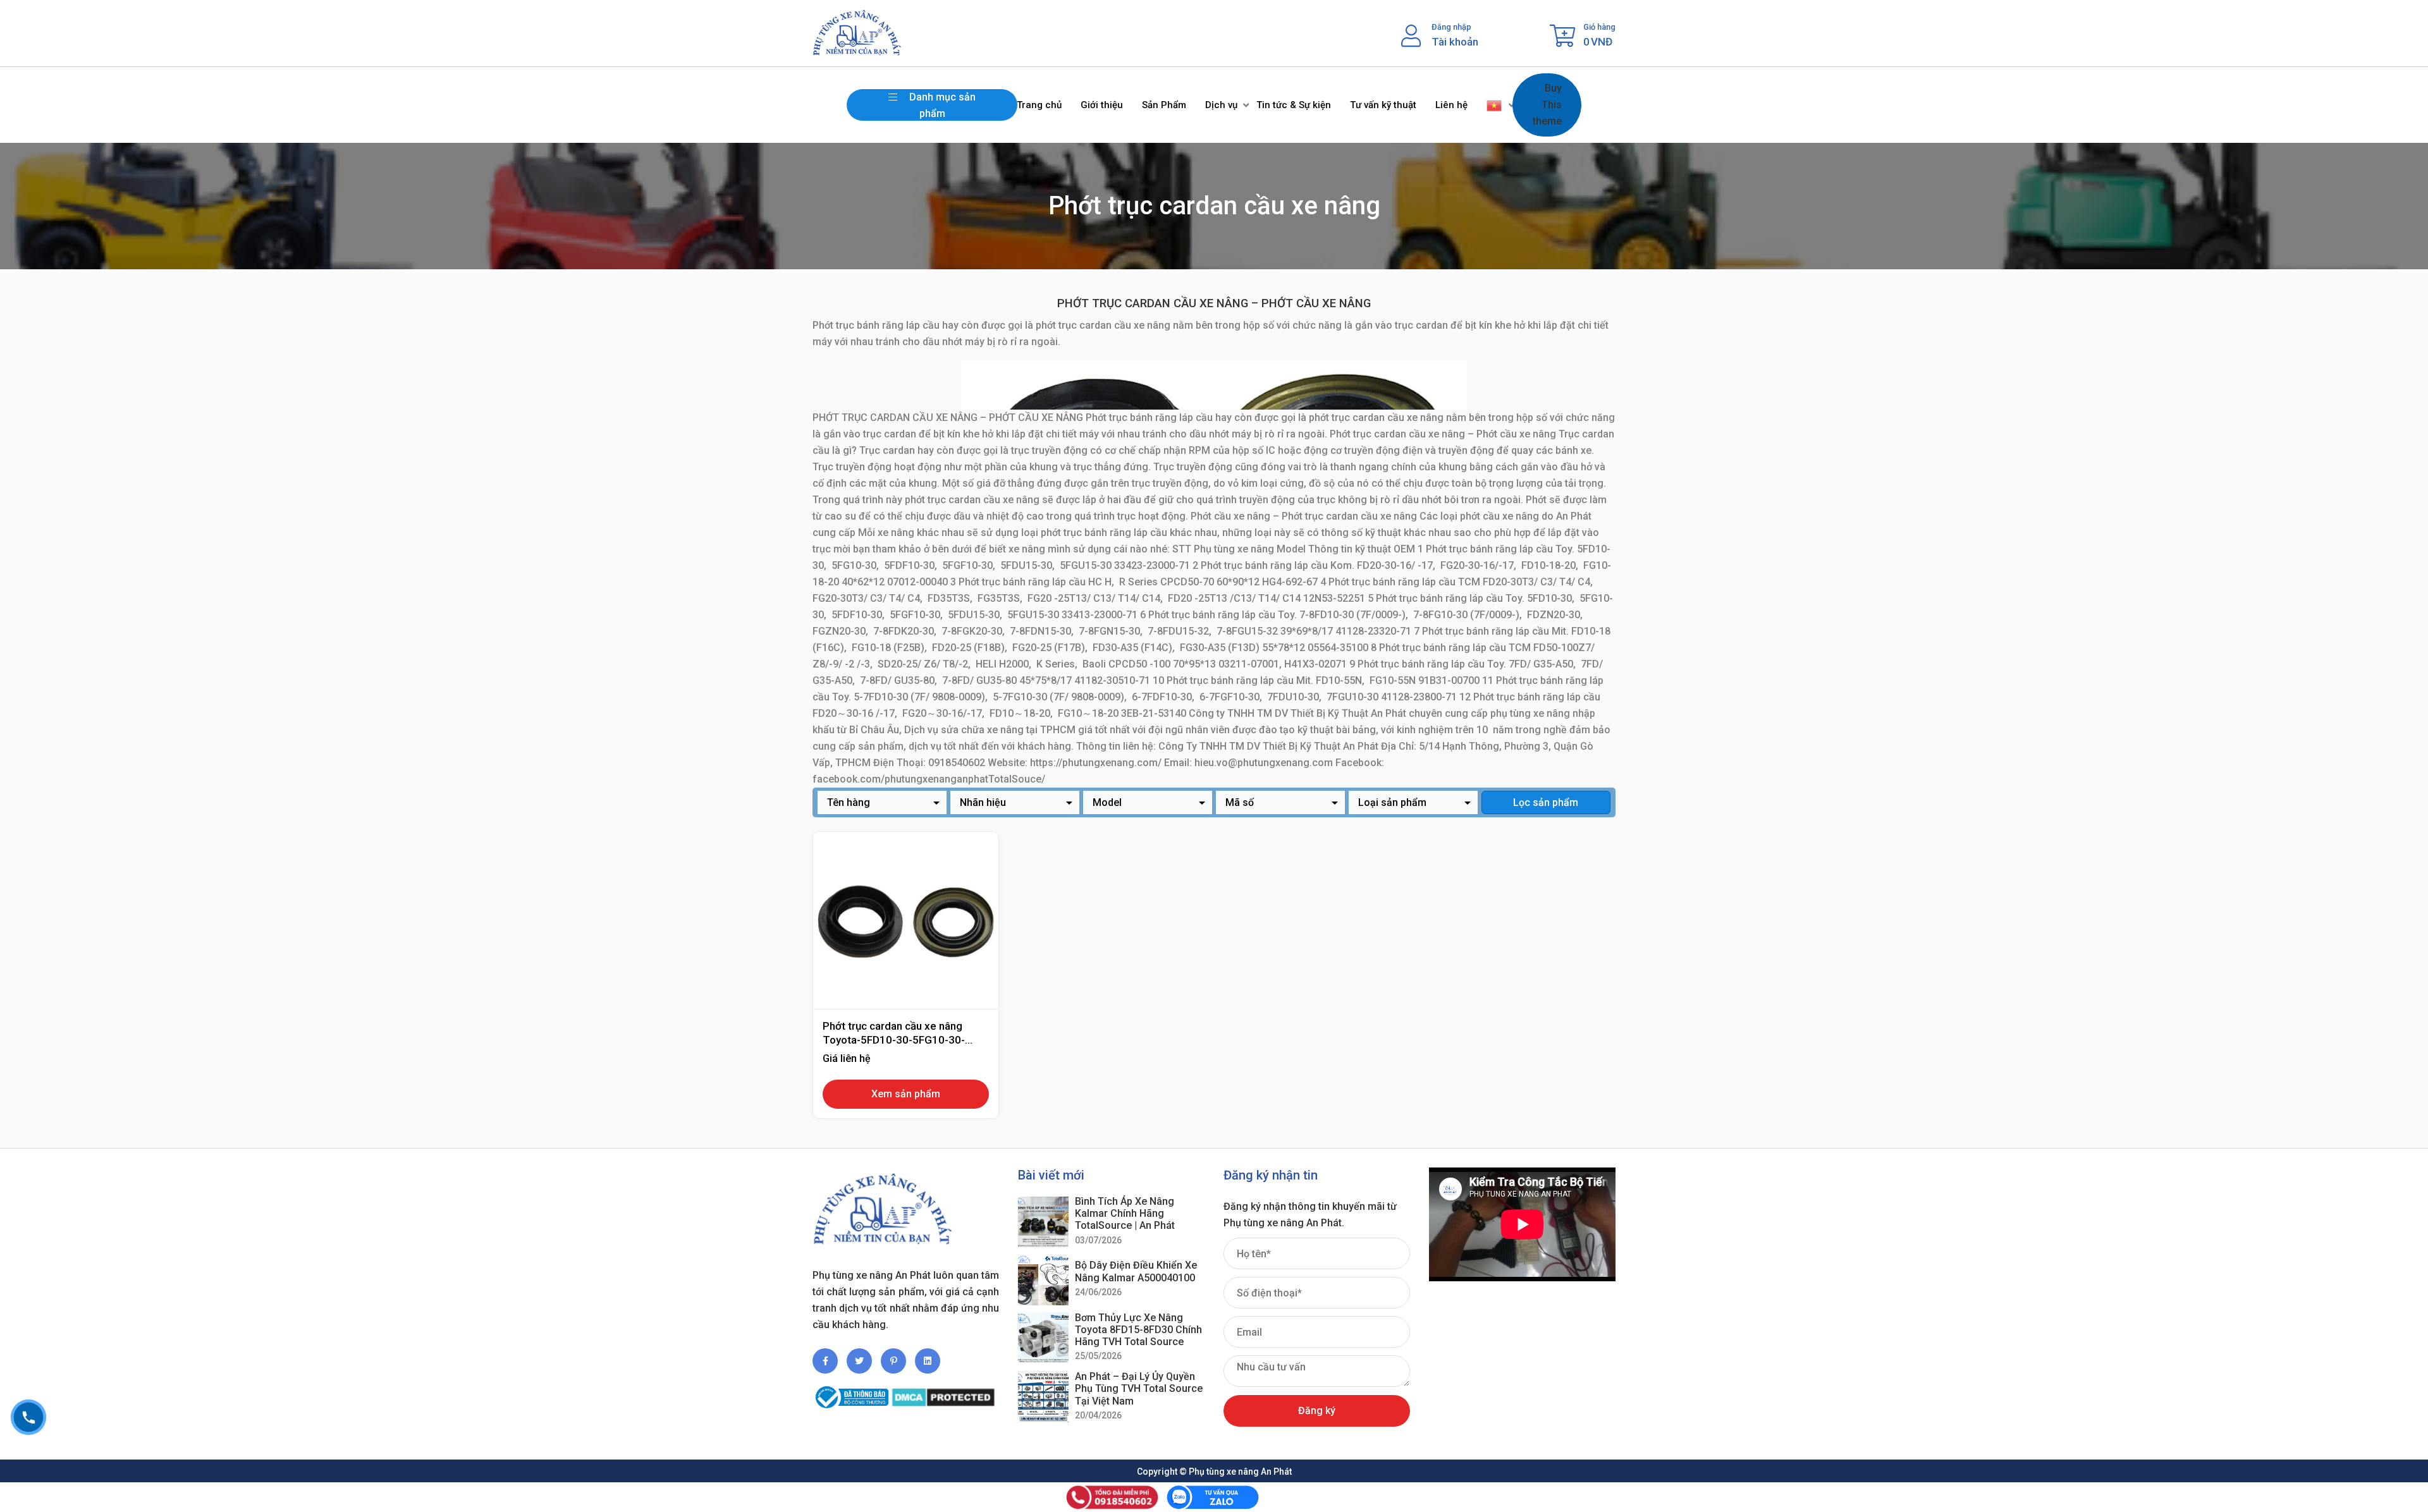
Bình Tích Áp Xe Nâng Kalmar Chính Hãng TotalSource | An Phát (1125, 1213)
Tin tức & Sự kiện (1294, 105)
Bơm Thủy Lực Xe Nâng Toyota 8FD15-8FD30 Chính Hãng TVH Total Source (1138, 1330)
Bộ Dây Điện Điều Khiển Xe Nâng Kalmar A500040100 (1136, 1271)
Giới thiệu (1102, 105)
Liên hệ (1451, 105)
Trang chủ (1039, 105)
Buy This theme (1547, 105)
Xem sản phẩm (906, 1094)
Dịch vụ (1221, 105)
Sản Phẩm (1164, 105)
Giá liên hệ (847, 1058)
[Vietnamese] (1495, 105)
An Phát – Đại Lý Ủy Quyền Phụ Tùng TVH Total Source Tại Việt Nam (1139, 1388)
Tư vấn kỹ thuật (1383, 105)
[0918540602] (28, 1417)
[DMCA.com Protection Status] (943, 1392)
